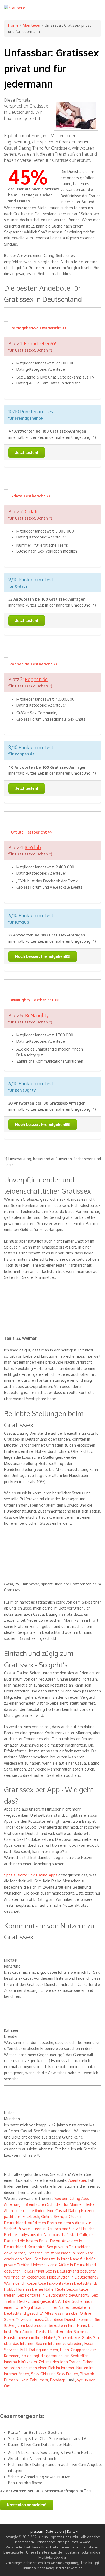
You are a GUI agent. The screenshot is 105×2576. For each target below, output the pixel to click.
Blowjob (87, 2374)
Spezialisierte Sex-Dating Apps (31, 1875)
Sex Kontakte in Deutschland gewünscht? (54, 2295)
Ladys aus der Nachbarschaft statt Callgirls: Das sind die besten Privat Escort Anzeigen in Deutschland (49, 2241)
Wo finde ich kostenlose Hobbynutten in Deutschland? (51, 2277)
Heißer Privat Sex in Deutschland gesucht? (59, 2271)
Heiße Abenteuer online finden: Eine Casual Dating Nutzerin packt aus (50, 2210)
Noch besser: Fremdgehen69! (43, 956)
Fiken (64, 2350)
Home (13, 25)
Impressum (35, 2532)
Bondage (58, 2380)
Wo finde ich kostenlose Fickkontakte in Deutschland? (51, 2283)
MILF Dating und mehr (39, 2350)
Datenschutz (55, 2532)
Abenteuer (32, 25)
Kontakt (73, 2532)
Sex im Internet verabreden (59, 2344)
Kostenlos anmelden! (27, 2505)
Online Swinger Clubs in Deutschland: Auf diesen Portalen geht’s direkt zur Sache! (48, 2223)
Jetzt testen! (27, 452)
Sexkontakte (69, 2338)
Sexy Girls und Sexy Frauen (55, 2374)
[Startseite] (15, 8)
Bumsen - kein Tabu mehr (26, 2380)
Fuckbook (31, 2217)
